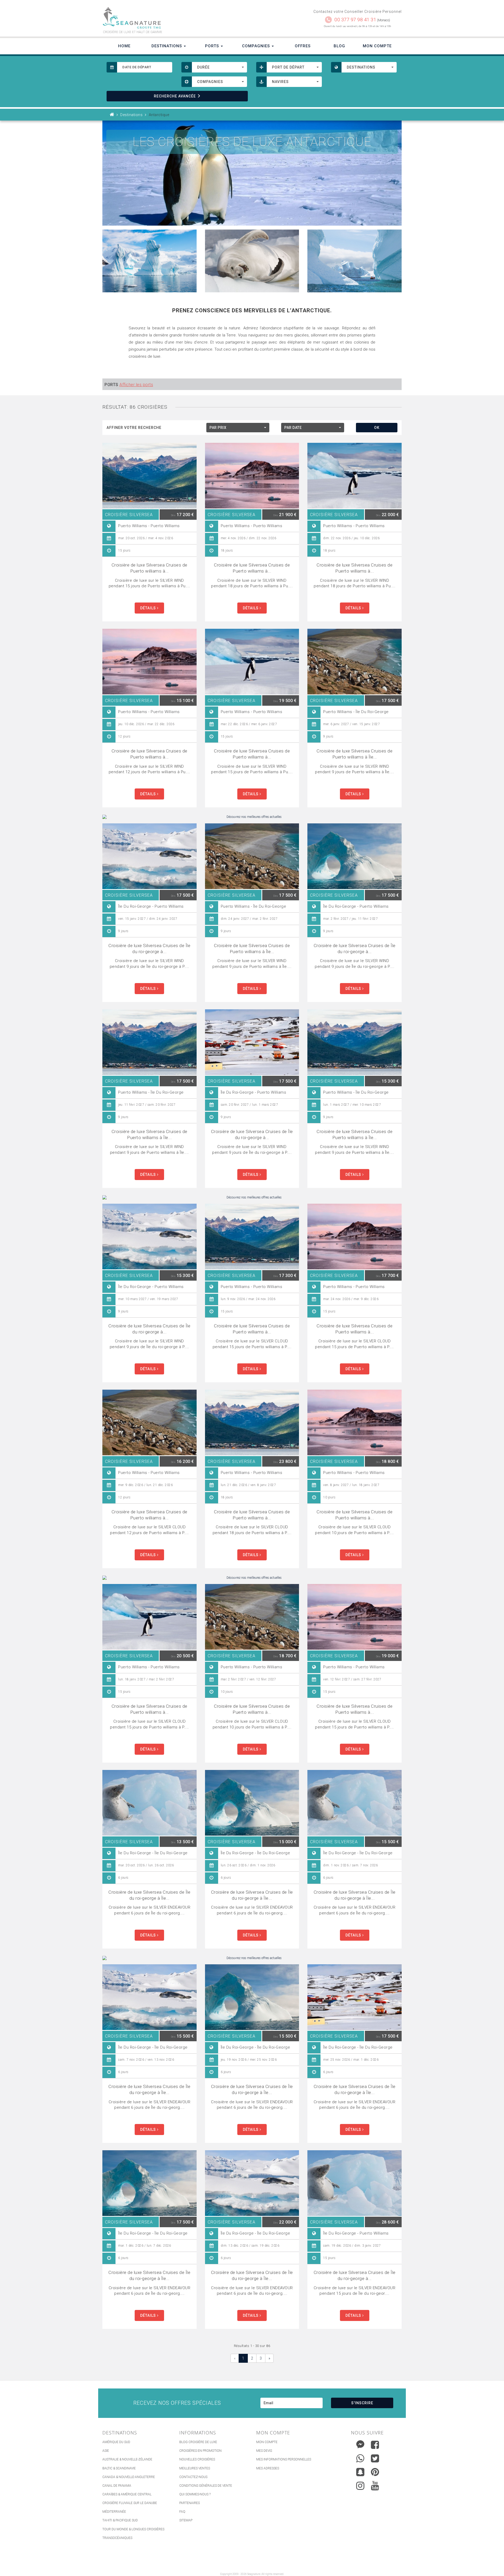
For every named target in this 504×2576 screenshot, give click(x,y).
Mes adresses (268, 2468)
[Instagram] (360, 2484)
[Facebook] (375, 2445)
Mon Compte (377, 46)
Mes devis (264, 2451)
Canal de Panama (117, 2486)
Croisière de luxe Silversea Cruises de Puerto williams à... (149, 568)
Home (124, 46)
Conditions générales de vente (206, 2486)
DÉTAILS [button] (149, 608)
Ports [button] (213, 46)
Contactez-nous (193, 2477)
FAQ (182, 2512)
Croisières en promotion (200, 2451)
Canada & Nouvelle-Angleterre (129, 2477)
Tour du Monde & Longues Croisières (133, 2529)
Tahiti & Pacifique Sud (120, 2520)
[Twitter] (375, 2458)
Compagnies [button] (257, 46)
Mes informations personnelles (284, 2459)
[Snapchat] (360, 2471)
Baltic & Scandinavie (119, 2468)
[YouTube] (375, 2486)
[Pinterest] (375, 2472)
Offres (303, 46)
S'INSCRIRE (362, 2403)
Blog (339, 46)
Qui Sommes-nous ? (195, 2494)
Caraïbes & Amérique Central (127, 2494)
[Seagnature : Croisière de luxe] (175, 18)
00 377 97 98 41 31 (355, 20)
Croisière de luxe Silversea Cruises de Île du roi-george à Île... (149, 1895)
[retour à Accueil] (112, 115)
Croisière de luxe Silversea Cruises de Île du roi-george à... (149, 949)
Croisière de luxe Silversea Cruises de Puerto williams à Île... (355, 754)
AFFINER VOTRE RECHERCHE (134, 428)
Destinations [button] (167, 46)
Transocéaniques (117, 2538)
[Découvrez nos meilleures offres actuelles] (252, 817)
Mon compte (267, 2442)
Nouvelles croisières (197, 2459)
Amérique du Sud (116, 2442)
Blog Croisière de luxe (198, 2442)
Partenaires (190, 2503)
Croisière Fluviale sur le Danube (130, 2503)
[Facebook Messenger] (360, 2443)
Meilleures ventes (195, 2468)
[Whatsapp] (360, 2457)
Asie (106, 2451)
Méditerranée (114, 2512)
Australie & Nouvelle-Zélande (127, 2459)
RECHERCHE (175, 96)
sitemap (186, 2520)
